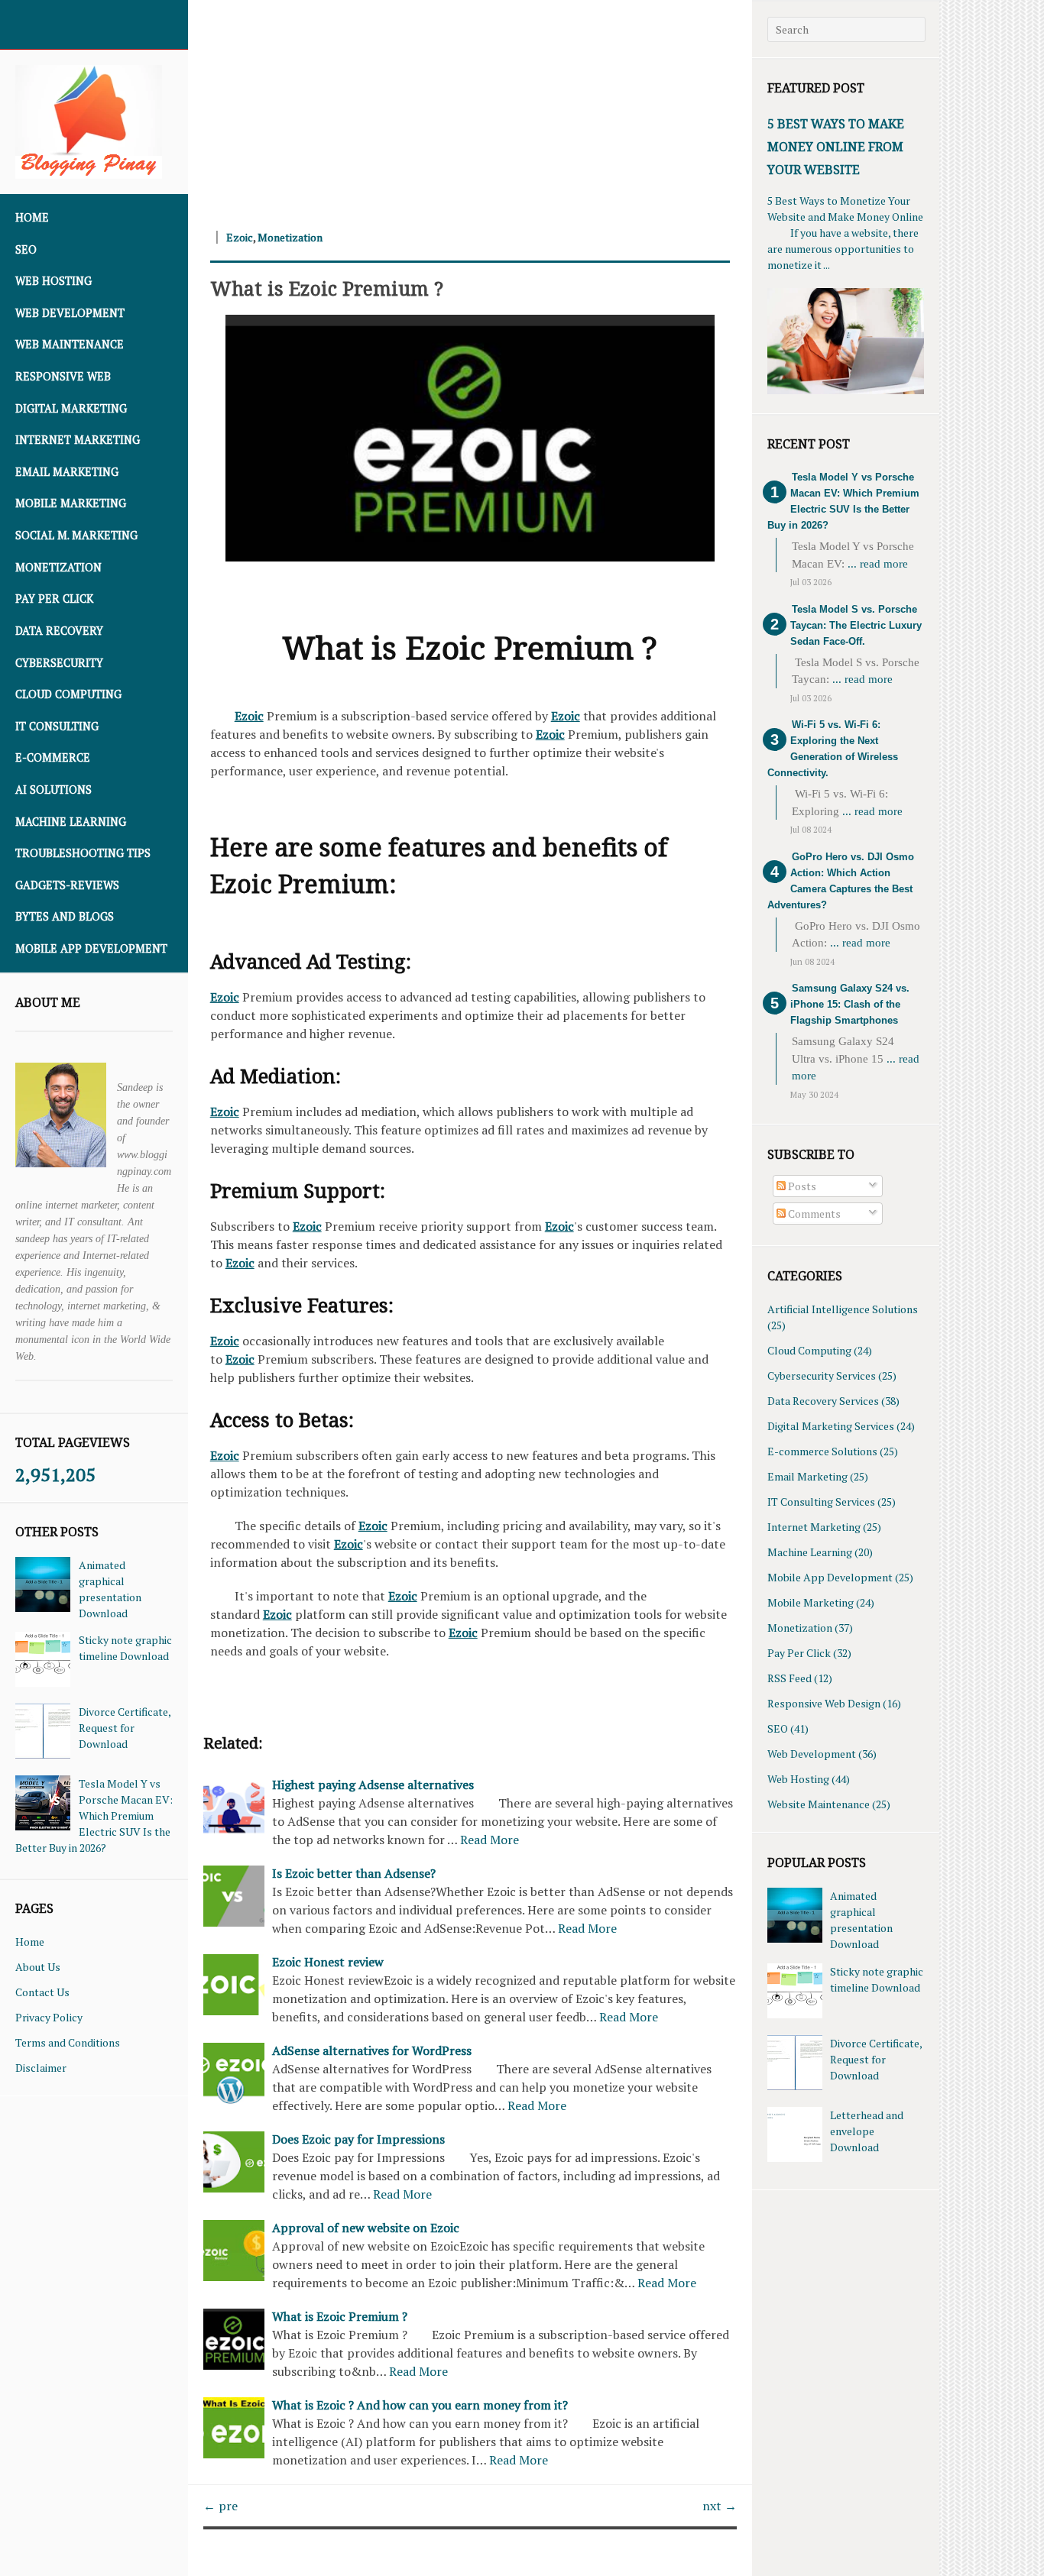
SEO (26, 249)
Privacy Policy (49, 2017)
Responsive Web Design (824, 1703)
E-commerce (53, 757)
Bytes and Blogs (65, 916)
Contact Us (42, 1992)
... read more (878, 564)
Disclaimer (41, 2068)
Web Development (70, 313)
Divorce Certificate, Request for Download (125, 1728)
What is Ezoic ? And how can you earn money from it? (420, 2405)
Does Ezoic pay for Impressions (358, 2139)
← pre (220, 2506)
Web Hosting (53, 281)
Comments (813, 1214)
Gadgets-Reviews (67, 885)
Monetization (58, 567)
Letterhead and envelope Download (867, 2131)
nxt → (720, 2506)
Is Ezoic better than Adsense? (354, 1873)
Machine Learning (71, 822)
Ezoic (240, 237)
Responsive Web (63, 376)
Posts (801, 1186)
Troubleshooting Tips (83, 853)
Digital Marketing (71, 408)
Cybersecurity (59, 663)
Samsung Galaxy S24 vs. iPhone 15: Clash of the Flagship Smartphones (850, 1004)
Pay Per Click (54, 599)
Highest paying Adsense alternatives (373, 1785)
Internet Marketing (78, 440)
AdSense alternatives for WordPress (372, 2050)
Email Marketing (67, 472)
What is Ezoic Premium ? (327, 288)
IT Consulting (57, 726)
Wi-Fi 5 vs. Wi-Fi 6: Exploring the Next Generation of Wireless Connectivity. (833, 749)
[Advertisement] (470, 107)
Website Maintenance (819, 1804)
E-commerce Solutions (822, 1451)
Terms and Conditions (68, 2042)
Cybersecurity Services (822, 1375)
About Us (38, 1967)
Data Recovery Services (823, 1401)
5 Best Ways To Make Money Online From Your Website (836, 147)
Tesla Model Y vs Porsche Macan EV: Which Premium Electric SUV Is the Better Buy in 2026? (94, 1815)
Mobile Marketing (71, 503)
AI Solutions (53, 790)
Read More (490, 1840)
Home (32, 217)
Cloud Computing (68, 694)
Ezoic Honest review (328, 1962)
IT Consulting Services (821, 1502)
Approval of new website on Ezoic (366, 2228)
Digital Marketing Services (831, 1426)
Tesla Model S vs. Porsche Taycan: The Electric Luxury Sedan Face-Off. (856, 625)
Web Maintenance (70, 344)
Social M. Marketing (76, 535)
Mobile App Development (91, 948)
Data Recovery (59, 631)
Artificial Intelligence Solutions (843, 1309)
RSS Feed (789, 1678)
